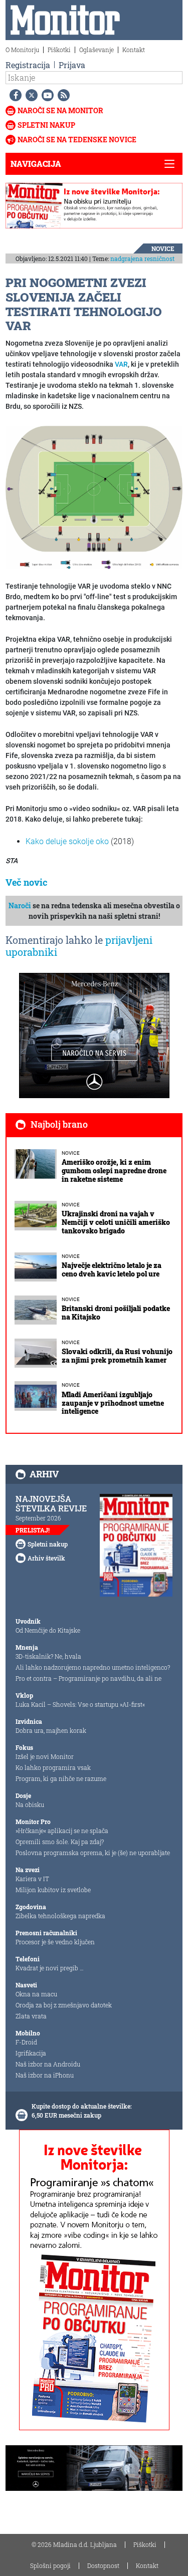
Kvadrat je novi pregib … (50, 1968)
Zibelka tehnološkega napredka (60, 1916)
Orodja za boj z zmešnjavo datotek (64, 2005)
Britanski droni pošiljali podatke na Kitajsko (116, 1313)
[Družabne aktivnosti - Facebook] (14, 95)
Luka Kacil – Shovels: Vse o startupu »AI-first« (80, 1704)
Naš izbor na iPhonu (45, 2075)
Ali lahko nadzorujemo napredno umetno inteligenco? (93, 1667)
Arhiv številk (46, 1558)
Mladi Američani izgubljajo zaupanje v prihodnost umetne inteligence (113, 1403)
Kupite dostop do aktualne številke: (82, 2106)
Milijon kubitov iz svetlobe (53, 1890)
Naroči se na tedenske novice (77, 140)
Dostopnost (103, 2565)
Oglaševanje (97, 50)
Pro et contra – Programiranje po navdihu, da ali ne (88, 1678)
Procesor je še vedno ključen (55, 1942)
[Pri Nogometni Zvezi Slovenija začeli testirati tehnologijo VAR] (94, 497)
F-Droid (26, 2042)
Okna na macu (36, 1994)
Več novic (27, 882)
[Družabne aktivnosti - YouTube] (46, 95)
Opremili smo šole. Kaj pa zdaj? (60, 1842)
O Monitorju (22, 50)
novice (163, 248)
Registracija (28, 65)
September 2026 (38, 1518)
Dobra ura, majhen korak (51, 1730)
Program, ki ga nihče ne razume (61, 1778)
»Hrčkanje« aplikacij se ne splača (62, 1831)
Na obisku (30, 1805)
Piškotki (59, 50)
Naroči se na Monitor (60, 110)
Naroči (20, 906)
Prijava (72, 65)
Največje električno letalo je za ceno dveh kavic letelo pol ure (112, 1269)
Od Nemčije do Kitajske (48, 1630)
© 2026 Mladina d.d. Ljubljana (74, 2544)
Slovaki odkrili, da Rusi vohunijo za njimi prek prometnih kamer (117, 1356)
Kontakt (134, 50)
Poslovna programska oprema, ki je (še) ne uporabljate (93, 1853)
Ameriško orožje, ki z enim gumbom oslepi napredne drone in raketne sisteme (114, 1171)
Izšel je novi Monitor (45, 1756)
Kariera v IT (32, 1879)
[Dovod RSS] (62, 95)
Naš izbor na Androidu (48, 2064)
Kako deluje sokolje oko (67, 841)
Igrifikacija (31, 2053)
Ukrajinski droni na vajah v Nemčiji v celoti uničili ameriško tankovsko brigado (116, 1222)
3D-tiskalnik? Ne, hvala (48, 1656)
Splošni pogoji (50, 2565)
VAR (121, 364)
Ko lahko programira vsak (53, 1767)
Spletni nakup (46, 125)
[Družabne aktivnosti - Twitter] (30, 95)
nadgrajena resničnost (142, 259)
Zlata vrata (31, 2016)
